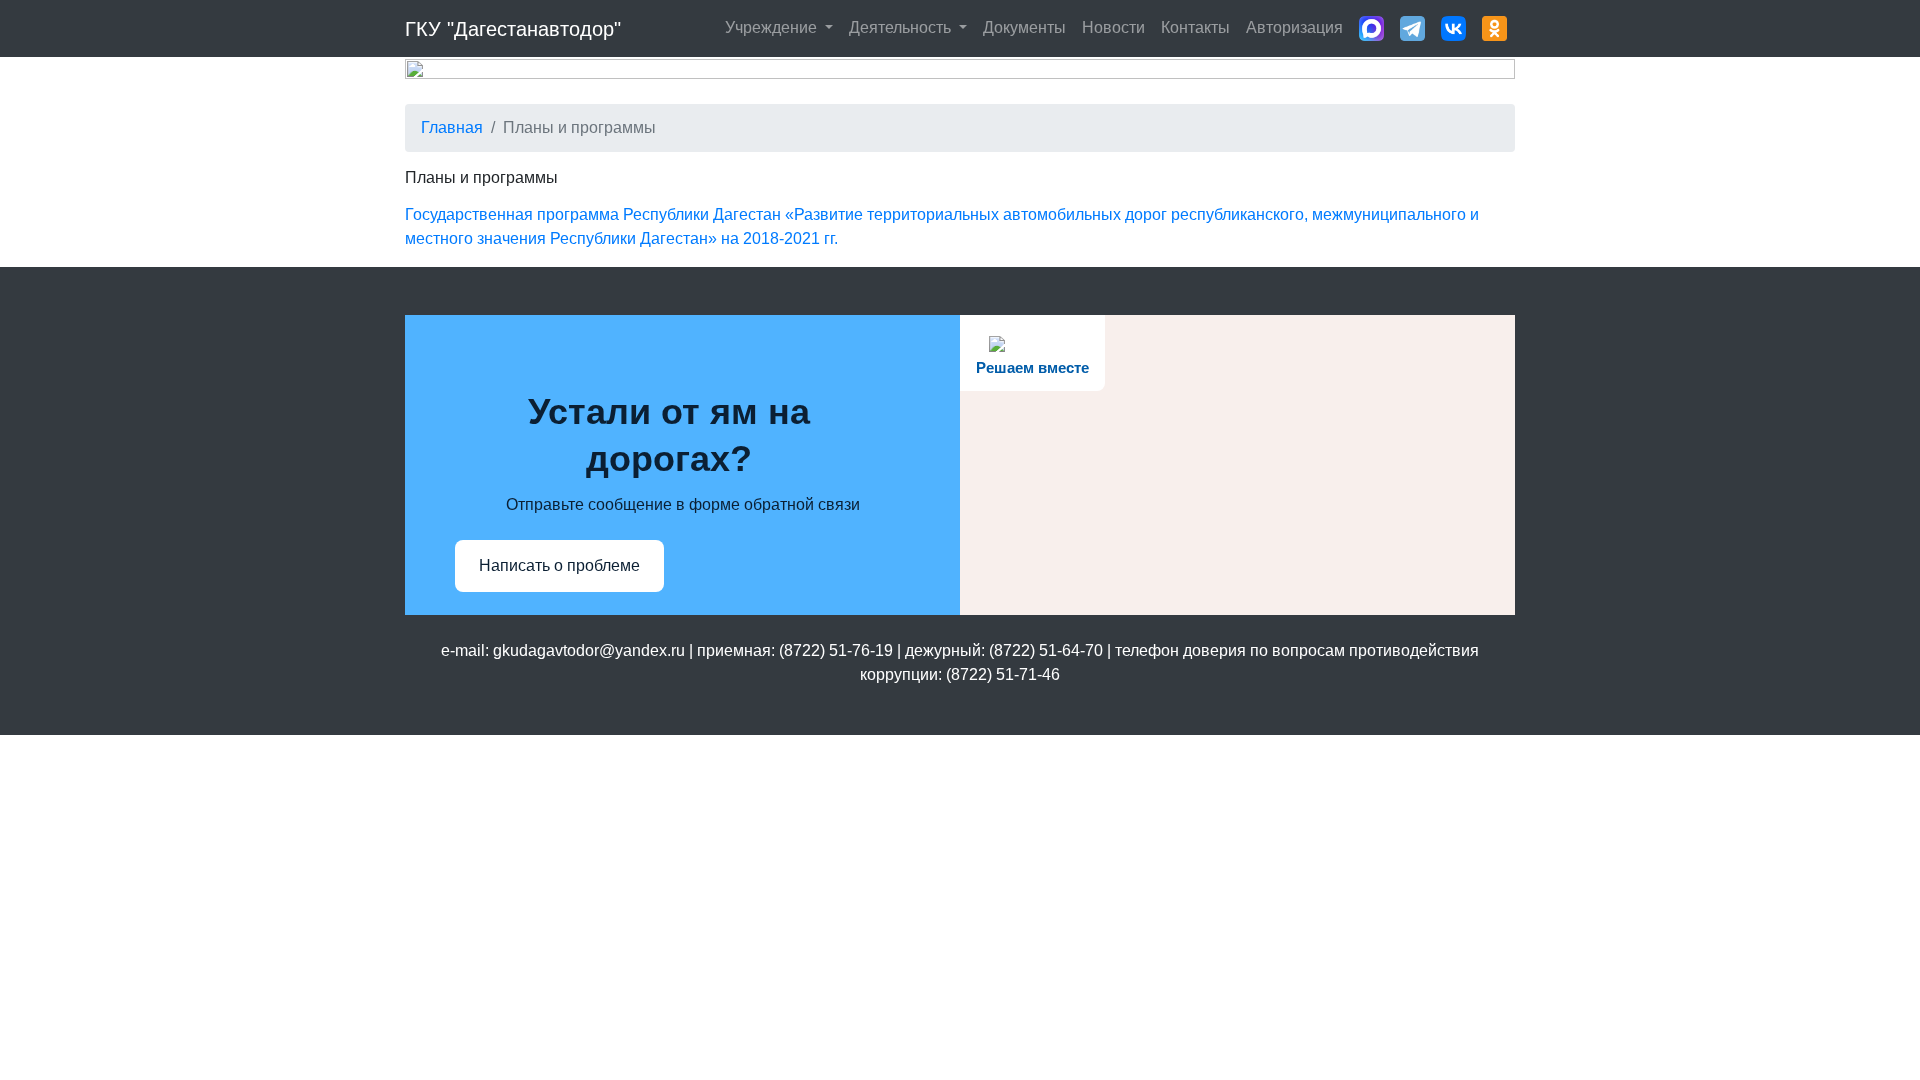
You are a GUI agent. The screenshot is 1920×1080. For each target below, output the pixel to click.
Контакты (1195, 27)
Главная (452, 127)
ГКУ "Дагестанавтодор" (513, 29)
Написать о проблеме (559, 565)
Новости (1113, 27)
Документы (1024, 27)
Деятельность (902, 27)
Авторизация (1294, 27)
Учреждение (773, 27)
